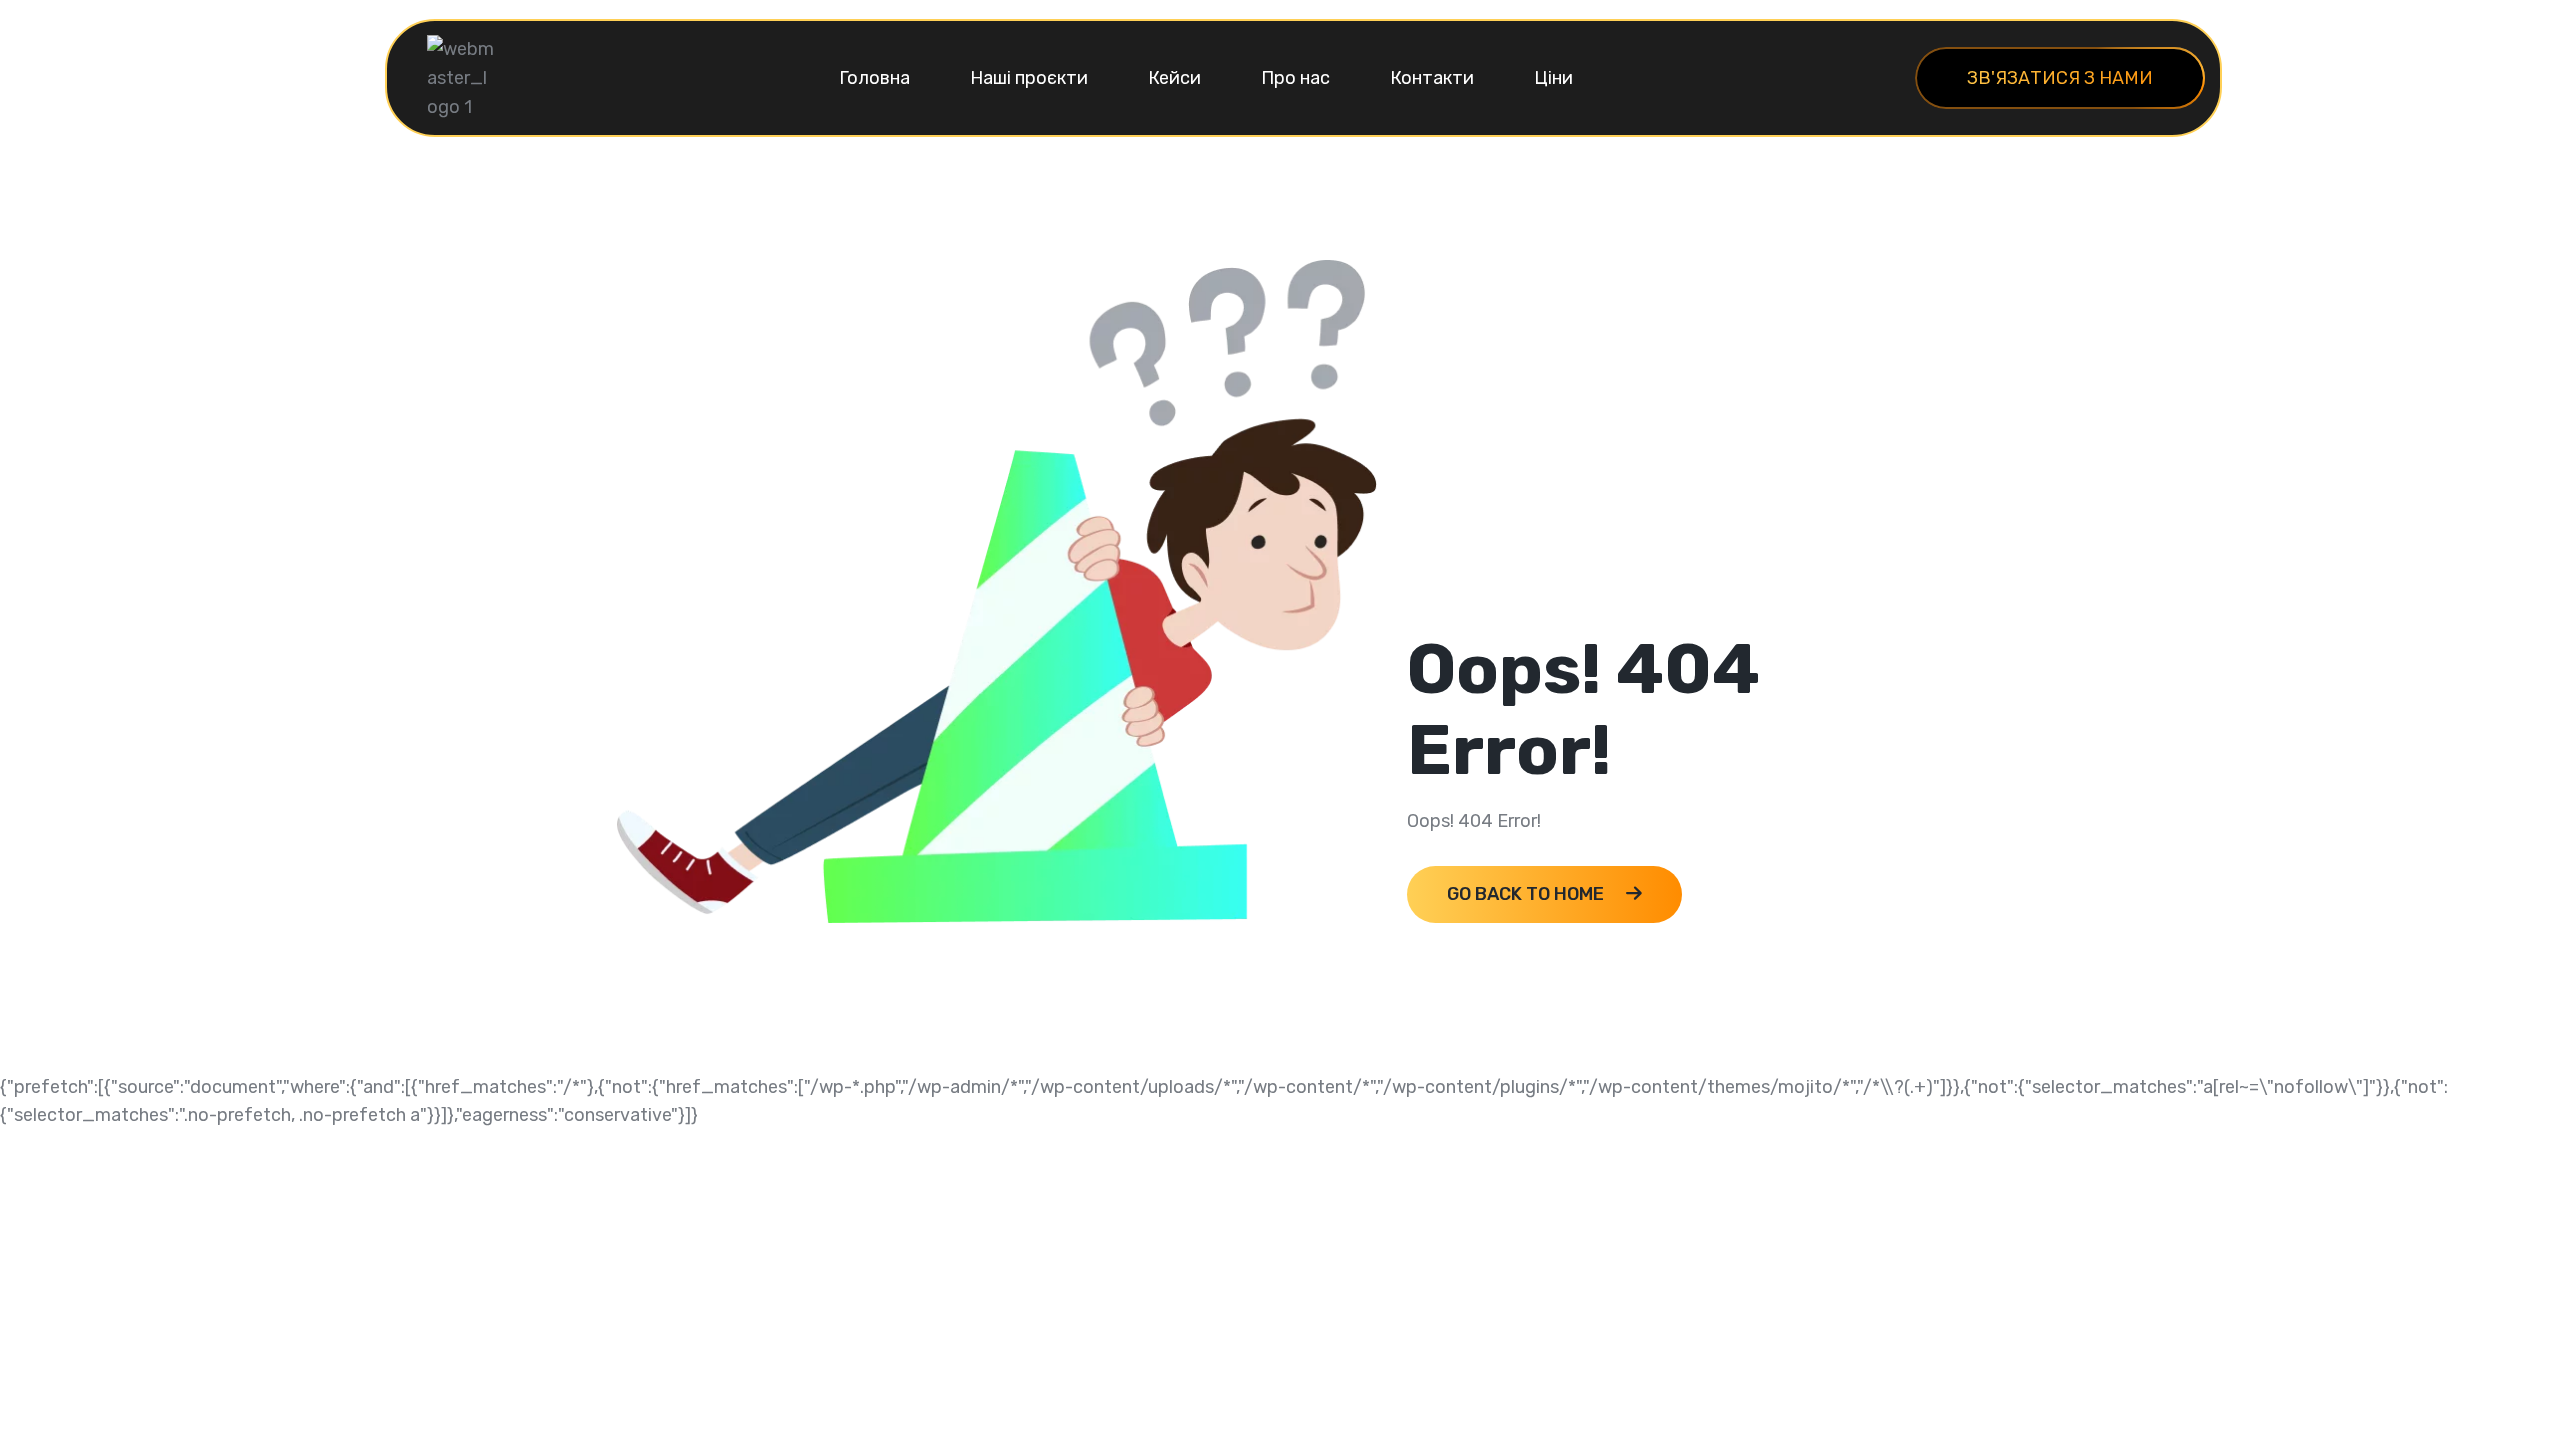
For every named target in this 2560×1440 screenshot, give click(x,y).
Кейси (1174, 78)
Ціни (1553, 78)
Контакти (1432, 78)
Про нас (1295, 78)
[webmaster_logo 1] (462, 77)
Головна (874, 78)
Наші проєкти (1029, 78)
